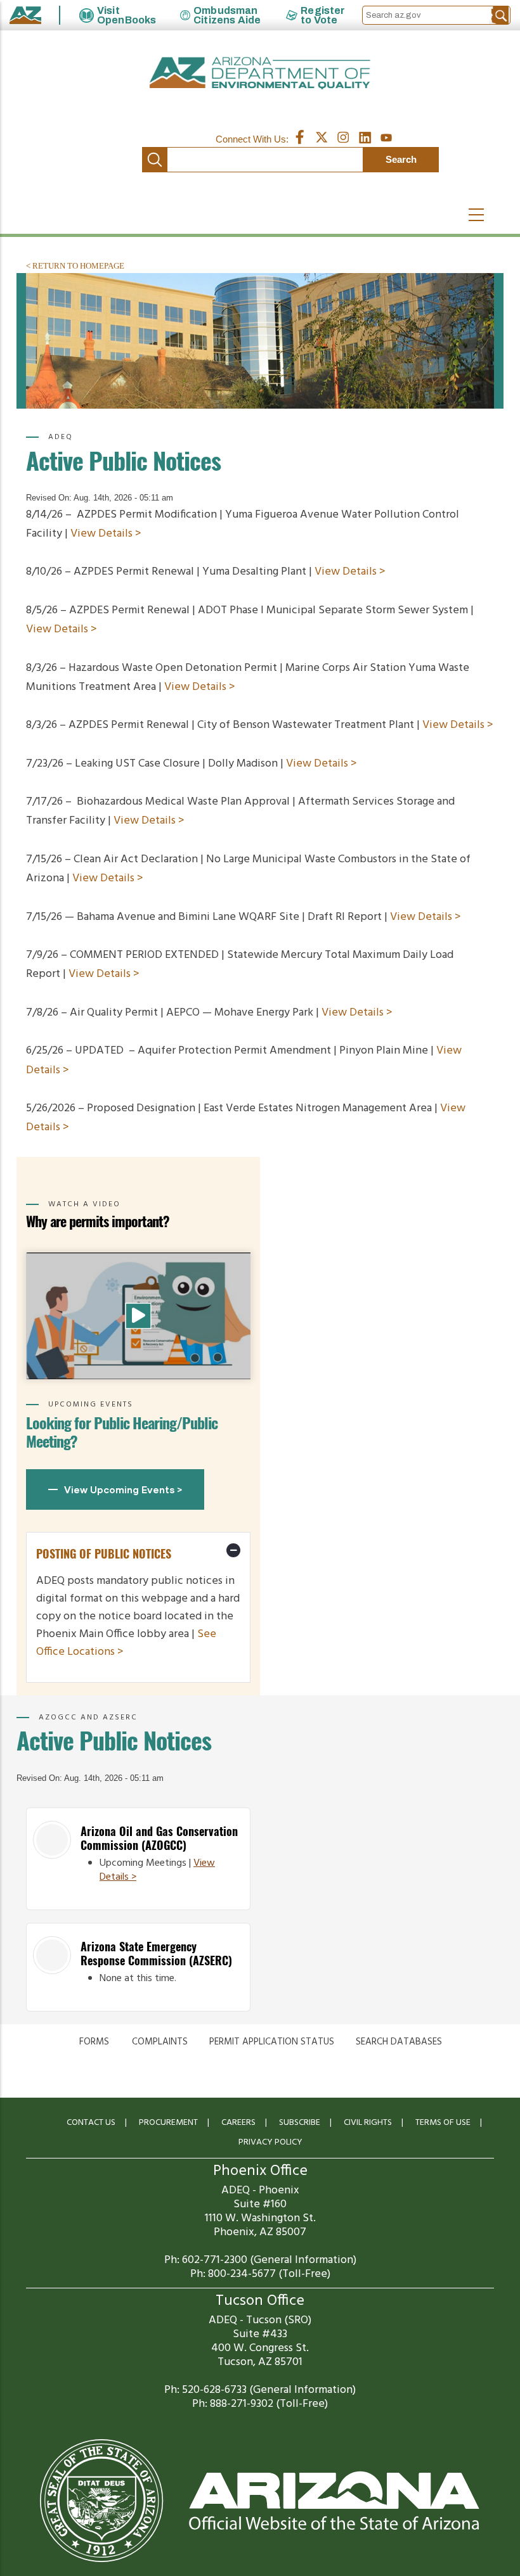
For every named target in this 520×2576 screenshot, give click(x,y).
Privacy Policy (270, 2142)
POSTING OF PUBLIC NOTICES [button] (104, 1554)
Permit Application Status (272, 2042)
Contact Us (91, 2123)
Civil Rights (368, 2123)
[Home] (260, 73)
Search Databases (399, 2042)
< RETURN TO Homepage (75, 266)
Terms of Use (443, 2123)
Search (155, 160)
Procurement (168, 2123)
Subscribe (300, 2123)
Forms (94, 2042)
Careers (238, 2123)
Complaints (160, 2042)
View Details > (106, 534)
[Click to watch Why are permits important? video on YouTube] (138, 1316)
